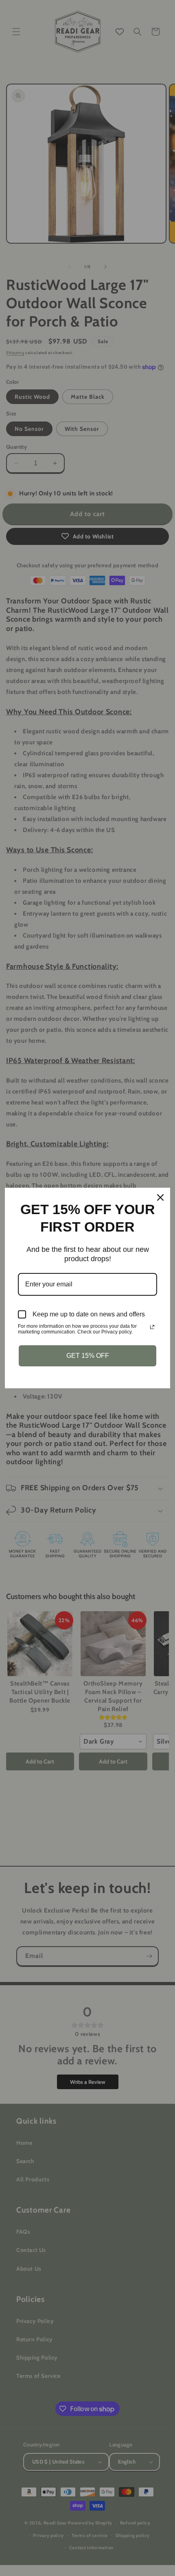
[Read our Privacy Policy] (152, 1327)
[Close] (160, 1197)
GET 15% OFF (88, 1356)
